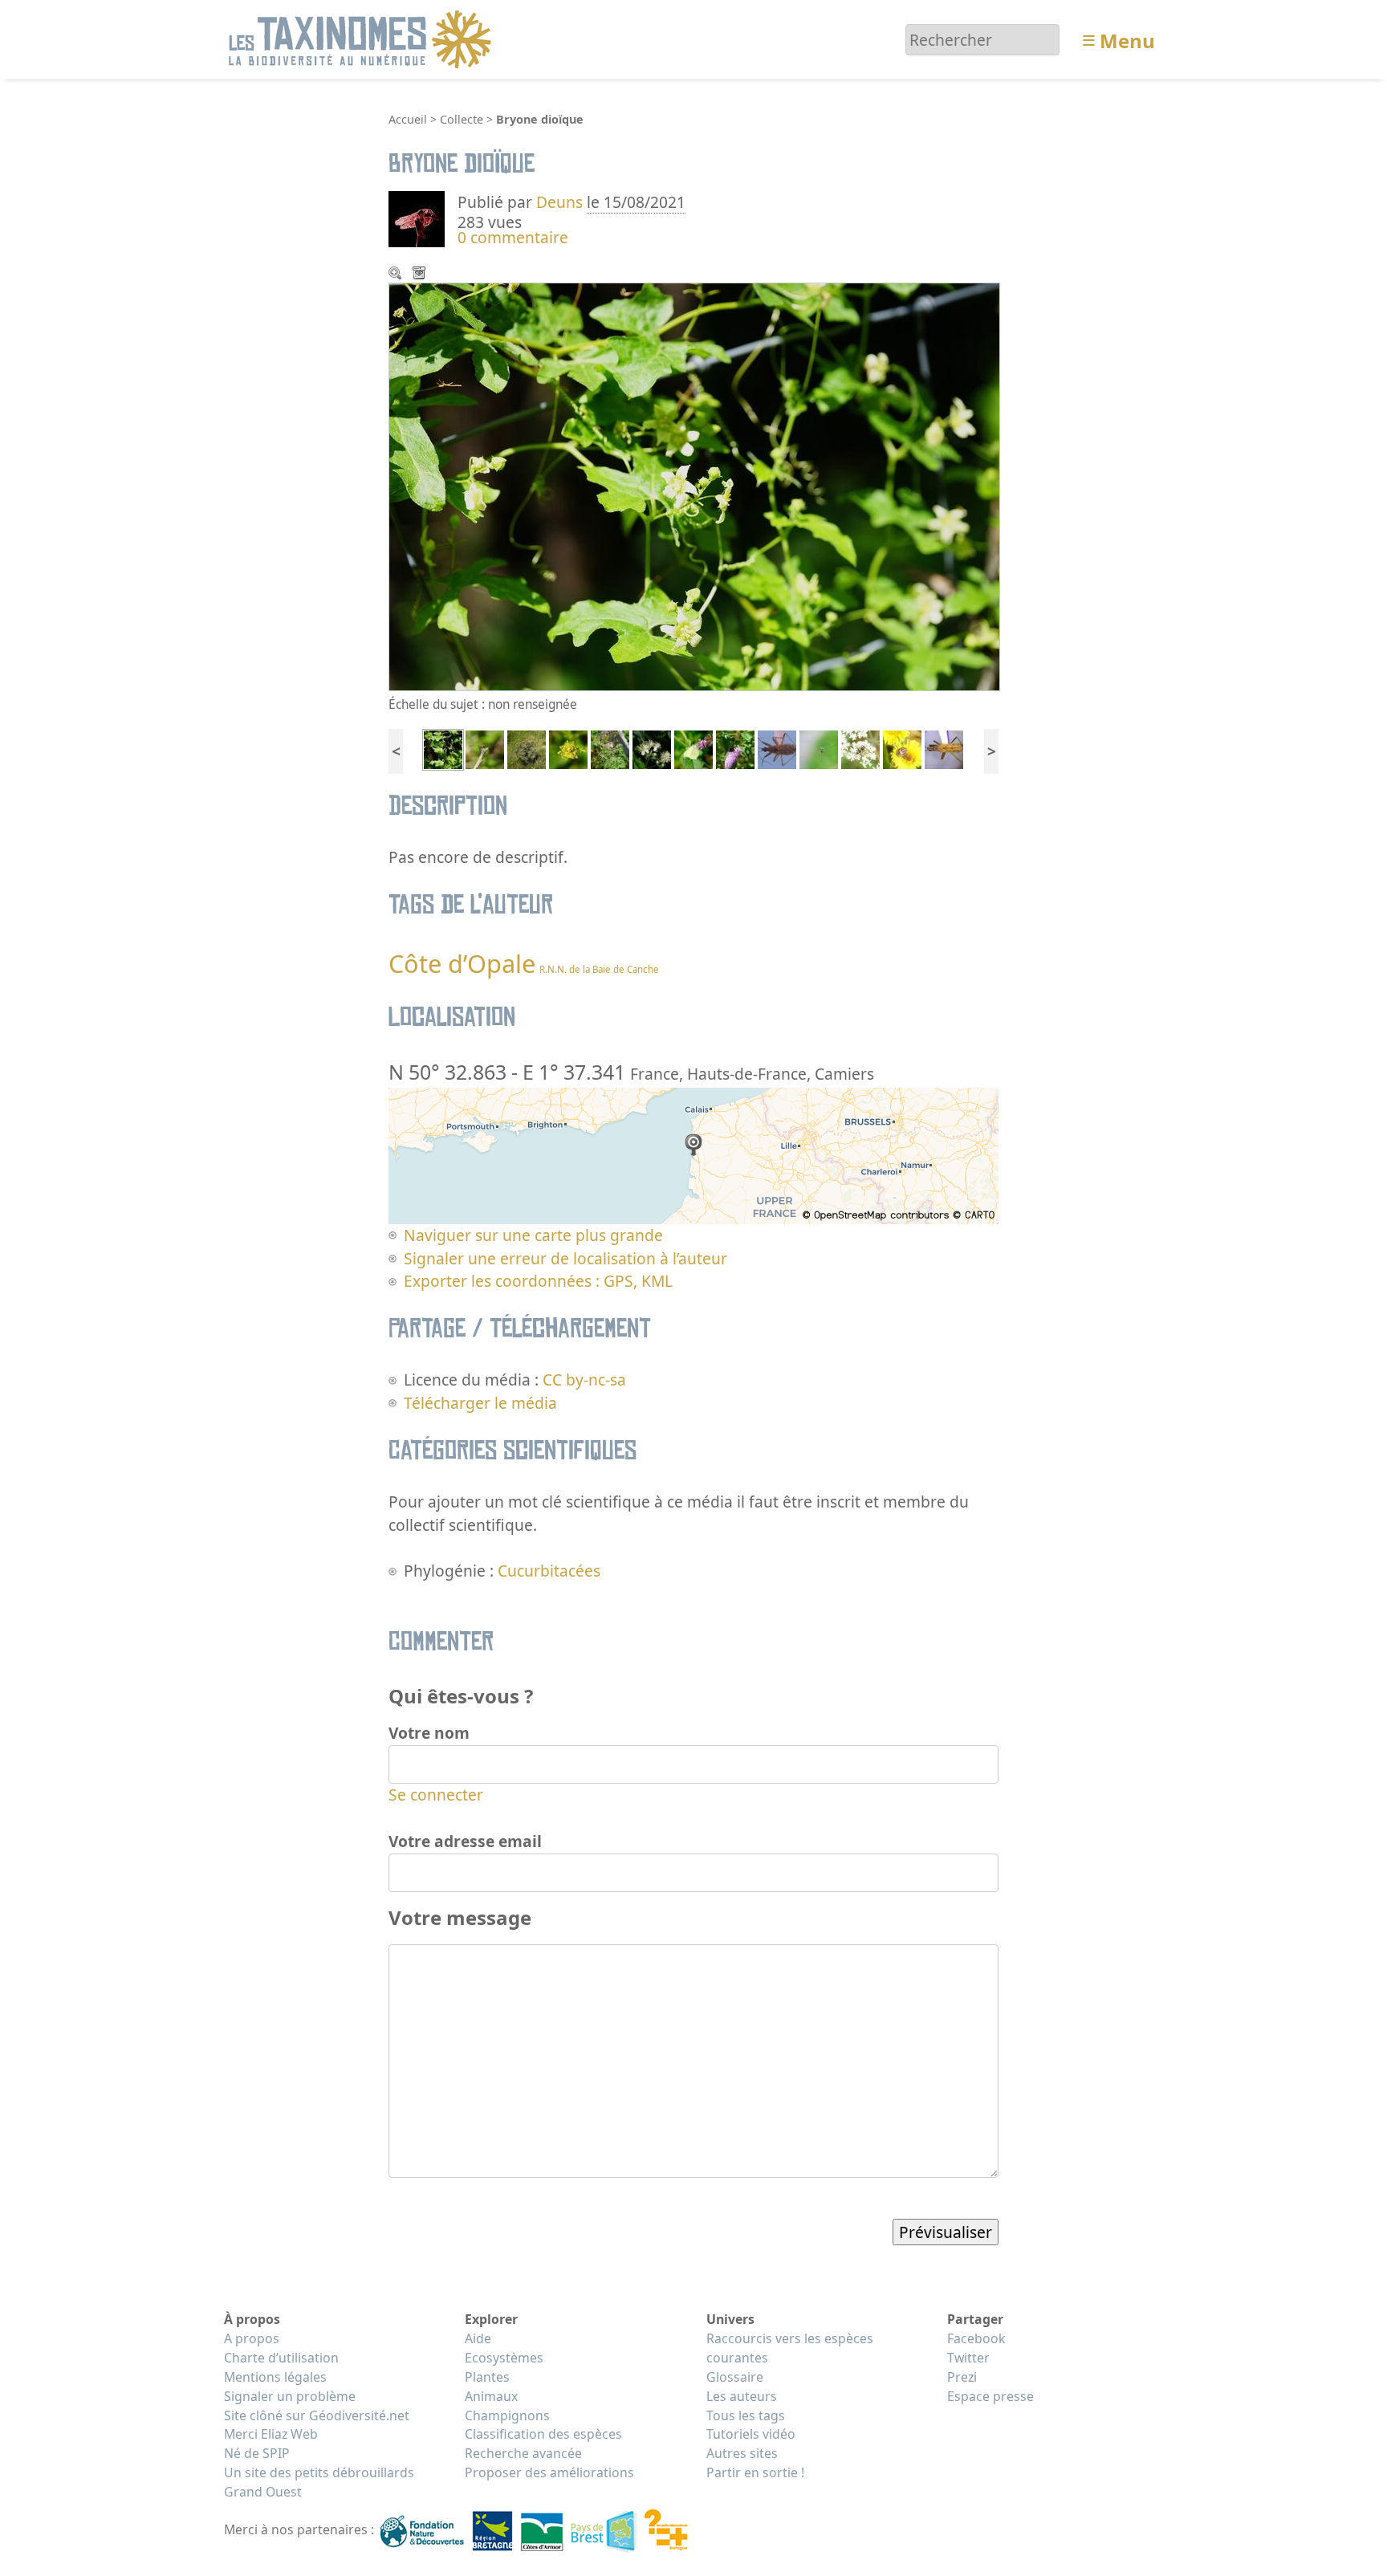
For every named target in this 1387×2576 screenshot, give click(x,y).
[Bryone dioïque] (443, 748)
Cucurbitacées (549, 1571)
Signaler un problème (290, 2396)
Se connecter (436, 1795)
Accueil (408, 119)
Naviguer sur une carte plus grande (533, 1235)
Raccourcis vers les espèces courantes (790, 2348)
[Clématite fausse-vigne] (652, 748)
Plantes (487, 2377)
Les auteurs (742, 2396)
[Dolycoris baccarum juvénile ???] (902, 748)
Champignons (507, 2415)
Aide (478, 2338)
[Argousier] (527, 748)
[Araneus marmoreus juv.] (819, 748)
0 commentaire (513, 237)
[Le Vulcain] (735, 748)
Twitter (968, 2358)
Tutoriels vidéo (751, 2434)
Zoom (397, 275)
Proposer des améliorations (549, 2472)
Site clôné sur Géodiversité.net (317, 2415)
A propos (252, 2338)
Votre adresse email (465, 1841)
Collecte (462, 119)
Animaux (491, 2396)
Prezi (962, 2377)
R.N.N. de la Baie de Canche (599, 969)
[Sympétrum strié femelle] (485, 748)
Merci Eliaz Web (271, 2434)
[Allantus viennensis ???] (860, 748)
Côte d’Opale (462, 963)
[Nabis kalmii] (944, 748)
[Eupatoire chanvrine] (610, 748)
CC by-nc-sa (584, 1380)
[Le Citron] (693, 748)
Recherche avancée (523, 2453)
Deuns (559, 202)
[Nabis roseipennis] (777, 748)
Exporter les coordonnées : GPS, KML (538, 1281)
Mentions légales (275, 2377)
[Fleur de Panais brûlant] (568, 748)
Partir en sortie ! (755, 2472)
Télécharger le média (421, 275)
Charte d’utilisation (281, 2358)
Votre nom (429, 1733)
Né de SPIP (257, 2453)
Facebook (976, 2338)
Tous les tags (746, 2415)
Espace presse (990, 2396)
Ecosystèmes (504, 2358)
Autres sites (742, 2453)
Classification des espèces (543, 2434)
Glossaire (735, 2377)
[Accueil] (362, 38)
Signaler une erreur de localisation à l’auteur (565, 1258)
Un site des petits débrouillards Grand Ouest (319, 2482)
